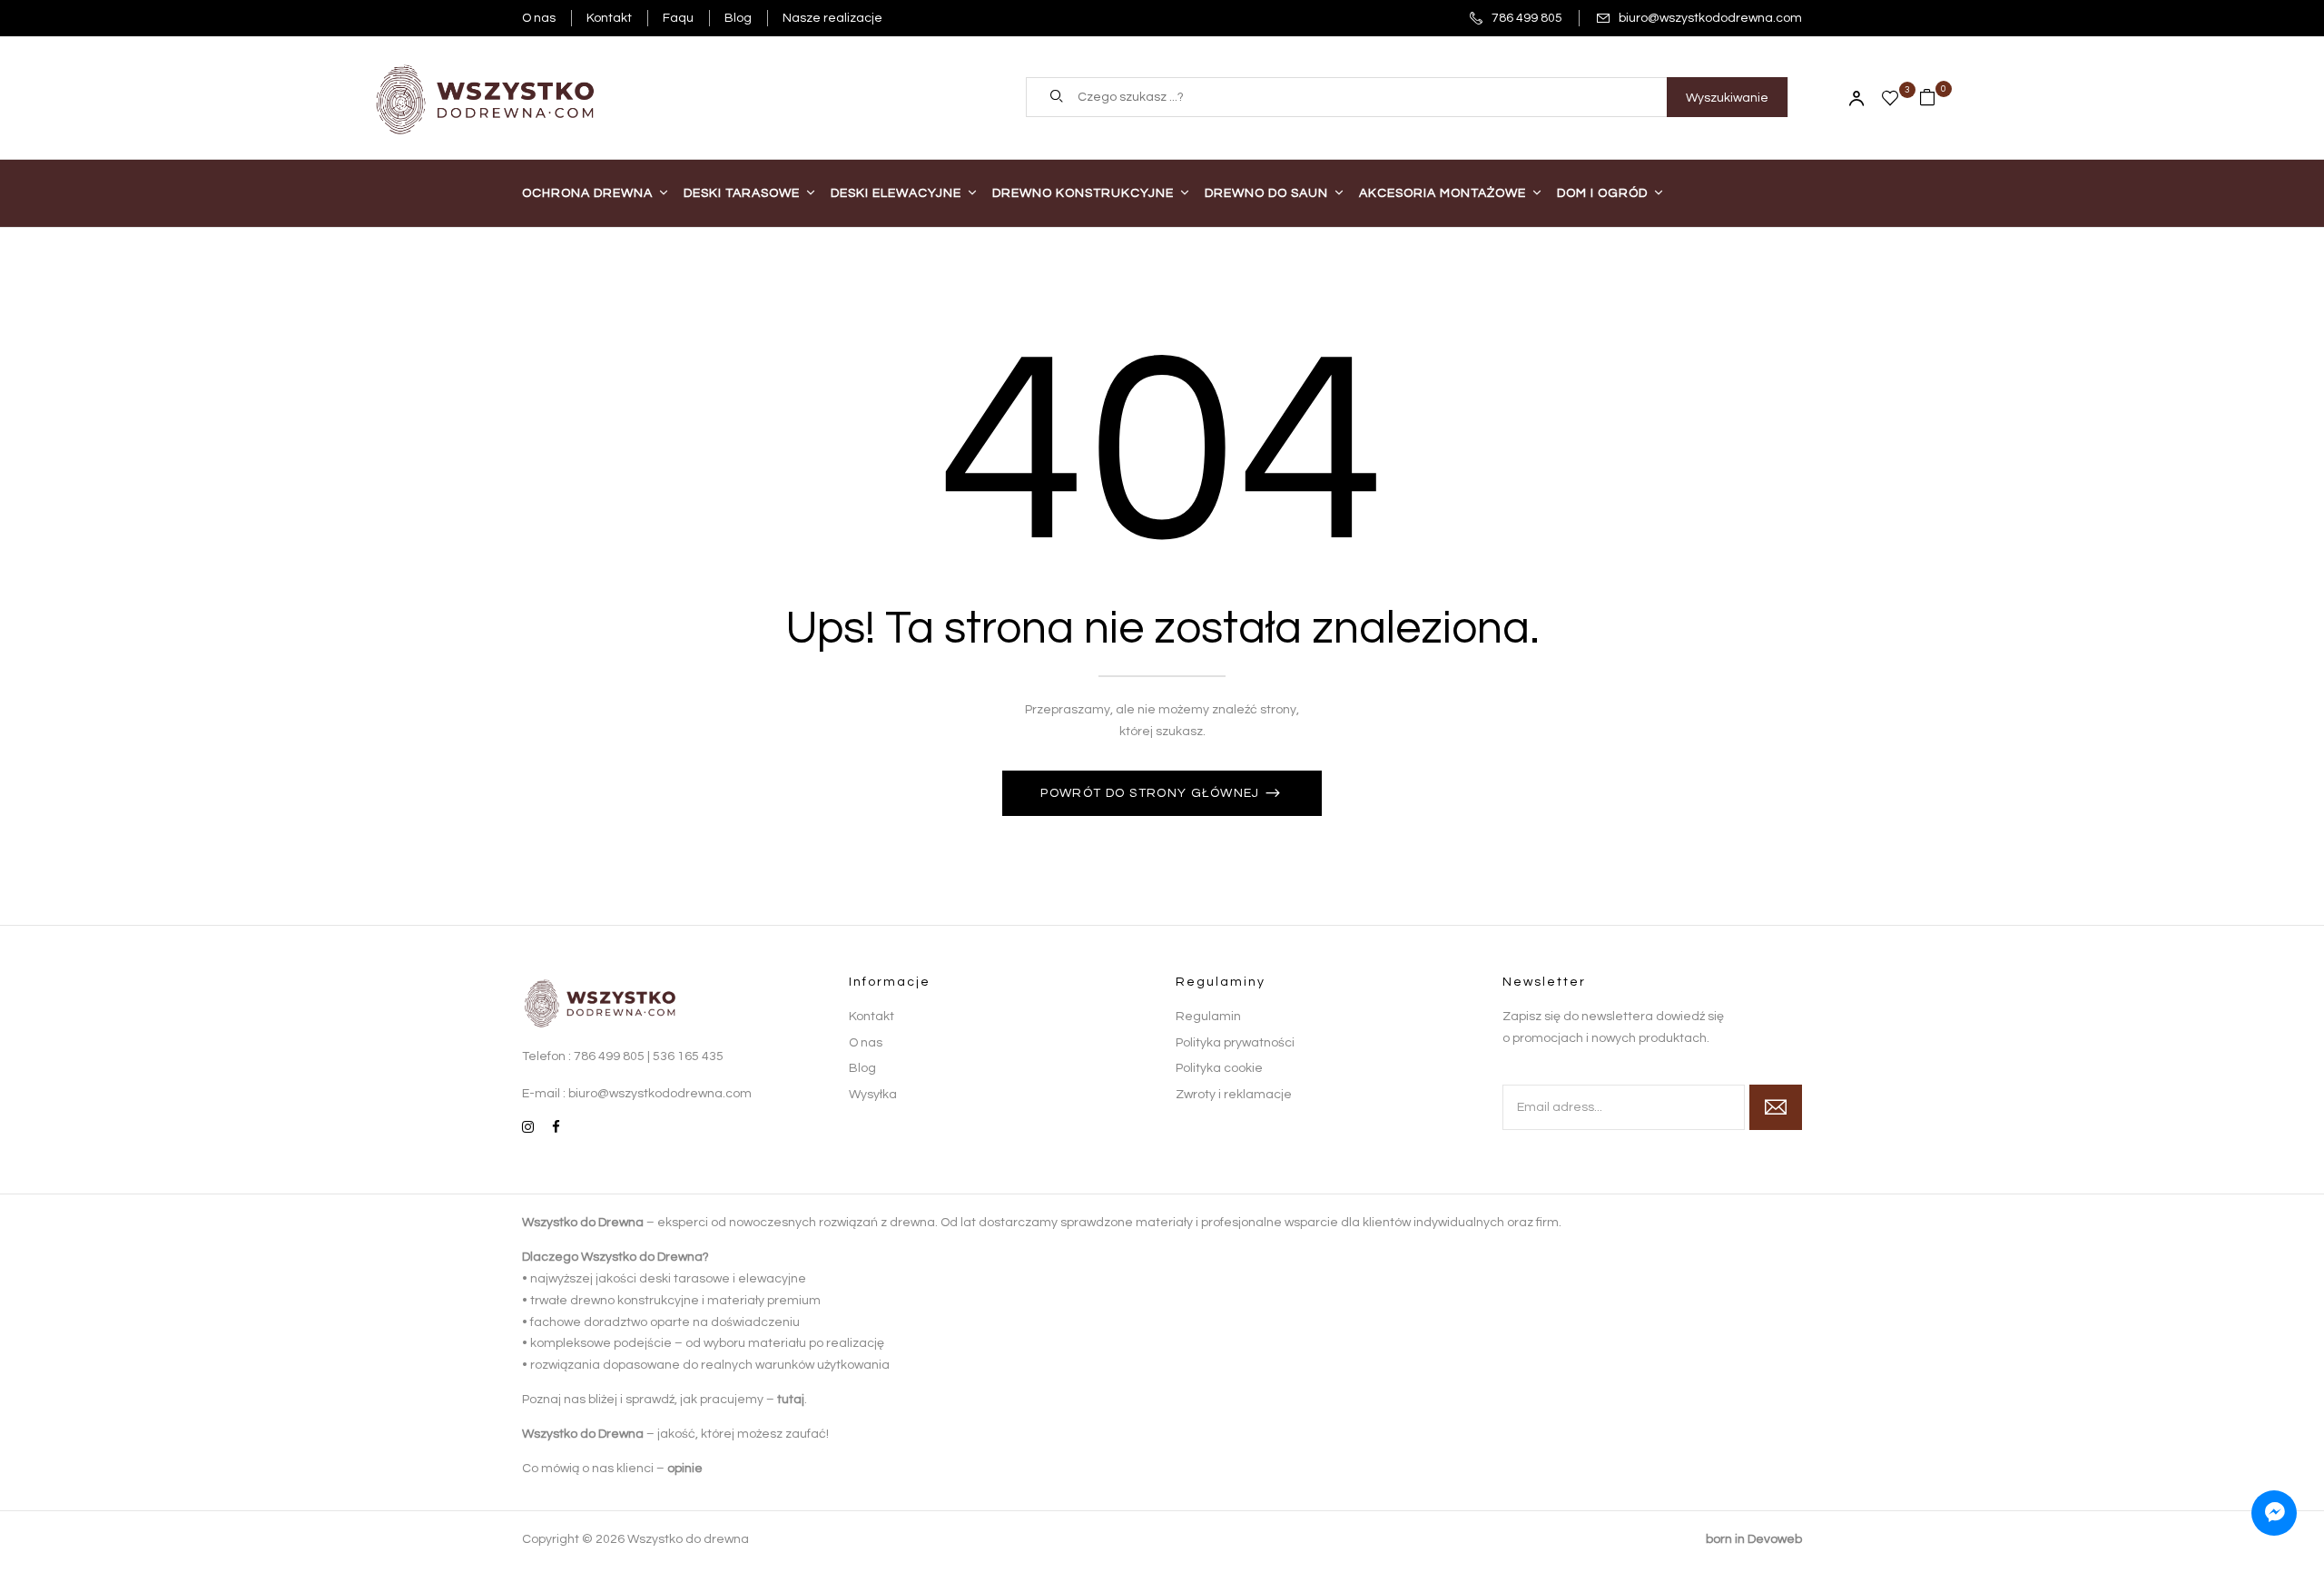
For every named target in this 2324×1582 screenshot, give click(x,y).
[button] (1935, 97)
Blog (738, 18)
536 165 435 (688, 1056)
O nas (539, 18)
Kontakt (609, 18)
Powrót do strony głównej (1152, 793)
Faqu (678, 18)
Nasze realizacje (832, 18)
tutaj (791, 1400)
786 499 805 (1527, 18)
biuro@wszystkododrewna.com (1710, 18)
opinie (685, 1469)
